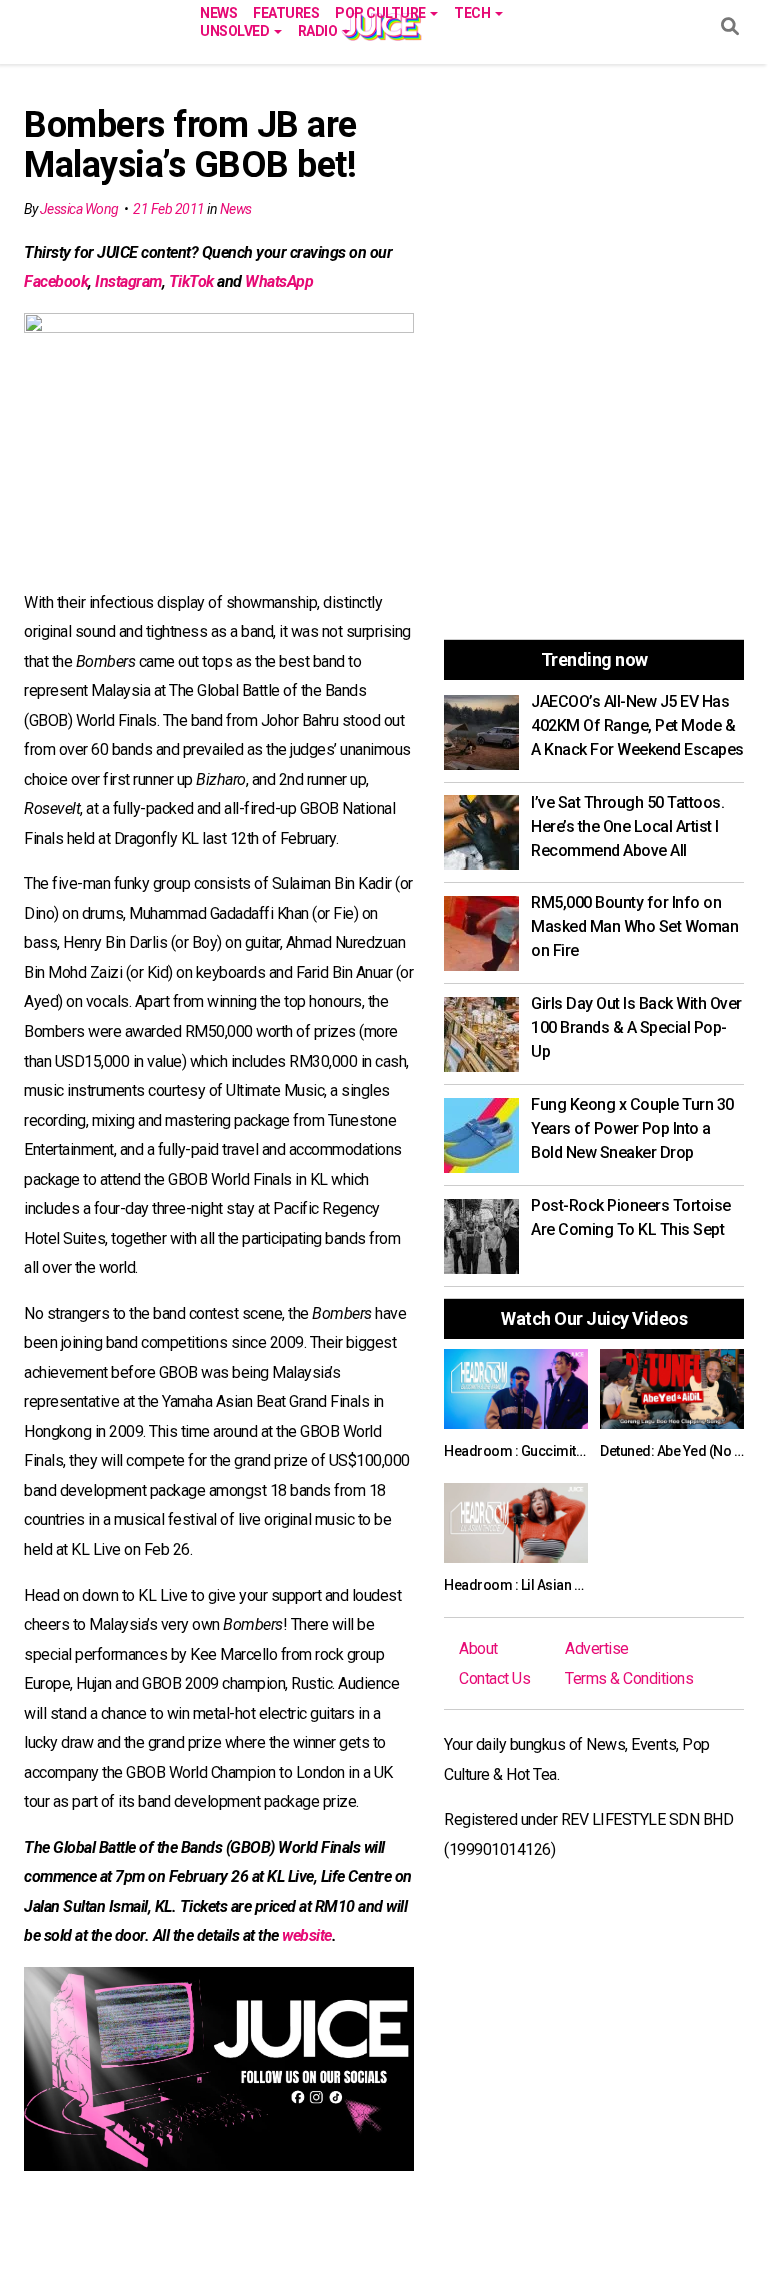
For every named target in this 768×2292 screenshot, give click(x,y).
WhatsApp (279, 281)
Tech (473, 11)
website (307, 1935)
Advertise (597, 1648)
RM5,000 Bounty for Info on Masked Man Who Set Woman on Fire (634, 926)
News (218, 11)
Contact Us (494, 1678)
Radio (319, 29)
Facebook (56, 281)
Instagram (128, 281)
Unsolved (236, 29)
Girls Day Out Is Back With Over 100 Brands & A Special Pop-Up (636, 1027)
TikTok (191, 281)
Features (286, 11)
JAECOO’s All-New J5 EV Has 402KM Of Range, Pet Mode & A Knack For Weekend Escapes (637, 725)
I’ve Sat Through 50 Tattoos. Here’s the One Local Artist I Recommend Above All (627, 826)
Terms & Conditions (629, 1678)
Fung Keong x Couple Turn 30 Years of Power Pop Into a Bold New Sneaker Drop (632, 1128)
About (478, 1648)
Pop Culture (381, 11)
